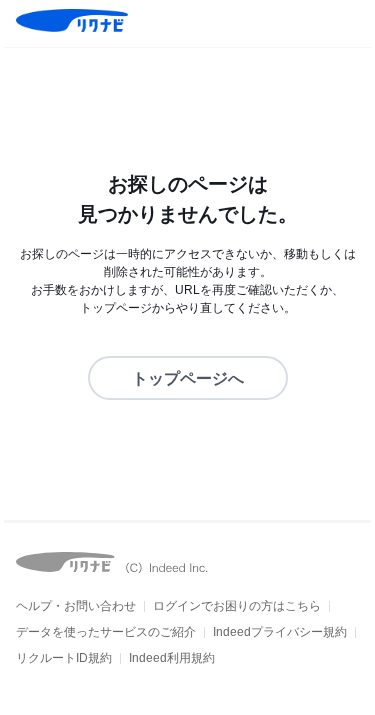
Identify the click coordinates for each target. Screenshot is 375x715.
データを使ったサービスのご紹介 (106, 632)
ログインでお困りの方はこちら (237, 606)
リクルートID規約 (64, 658)
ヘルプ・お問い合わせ (76, 606)
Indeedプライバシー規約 (280, 632)
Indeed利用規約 (172, 658)
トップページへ (188, 378)
